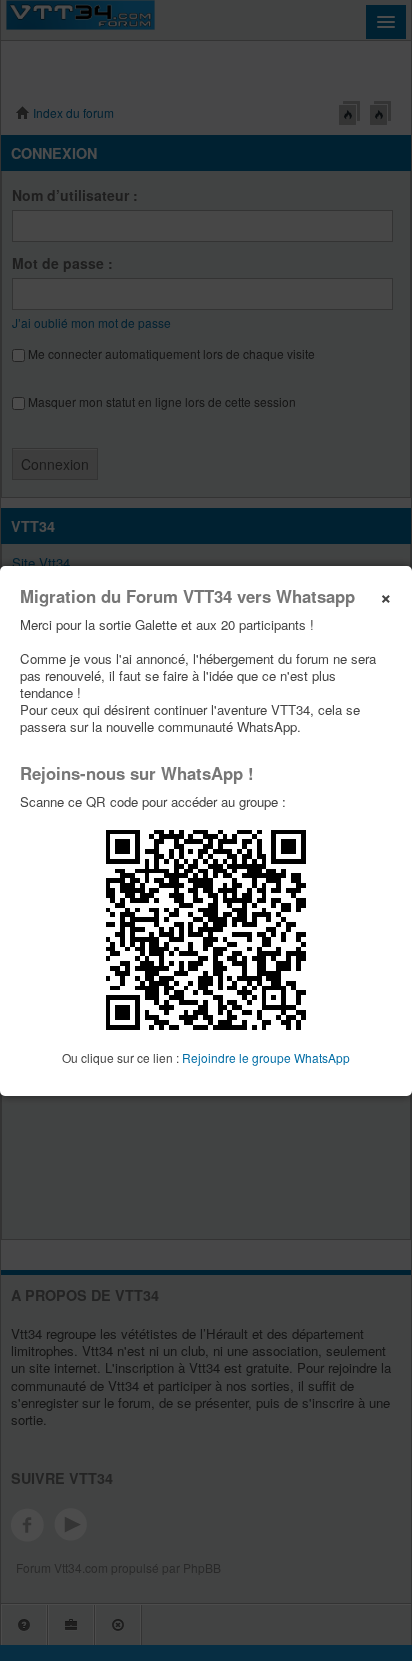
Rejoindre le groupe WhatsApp (266, 1057)
